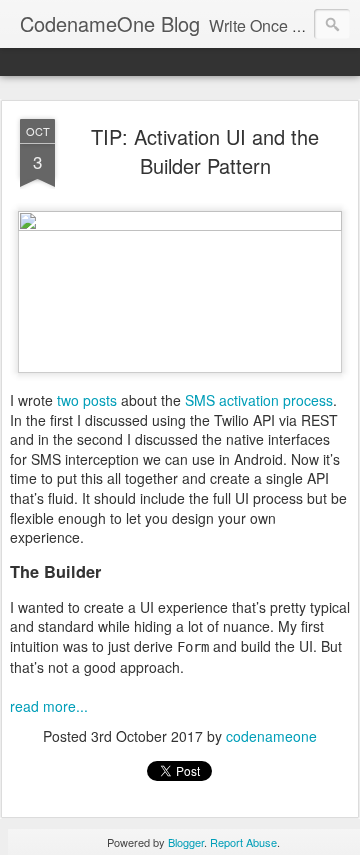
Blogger (186, 842)
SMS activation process (259, 400)
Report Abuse (243, 842)
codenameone (271, 736)
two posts (87, 400)
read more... (49, 706)
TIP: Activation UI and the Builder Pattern (205, 151)
